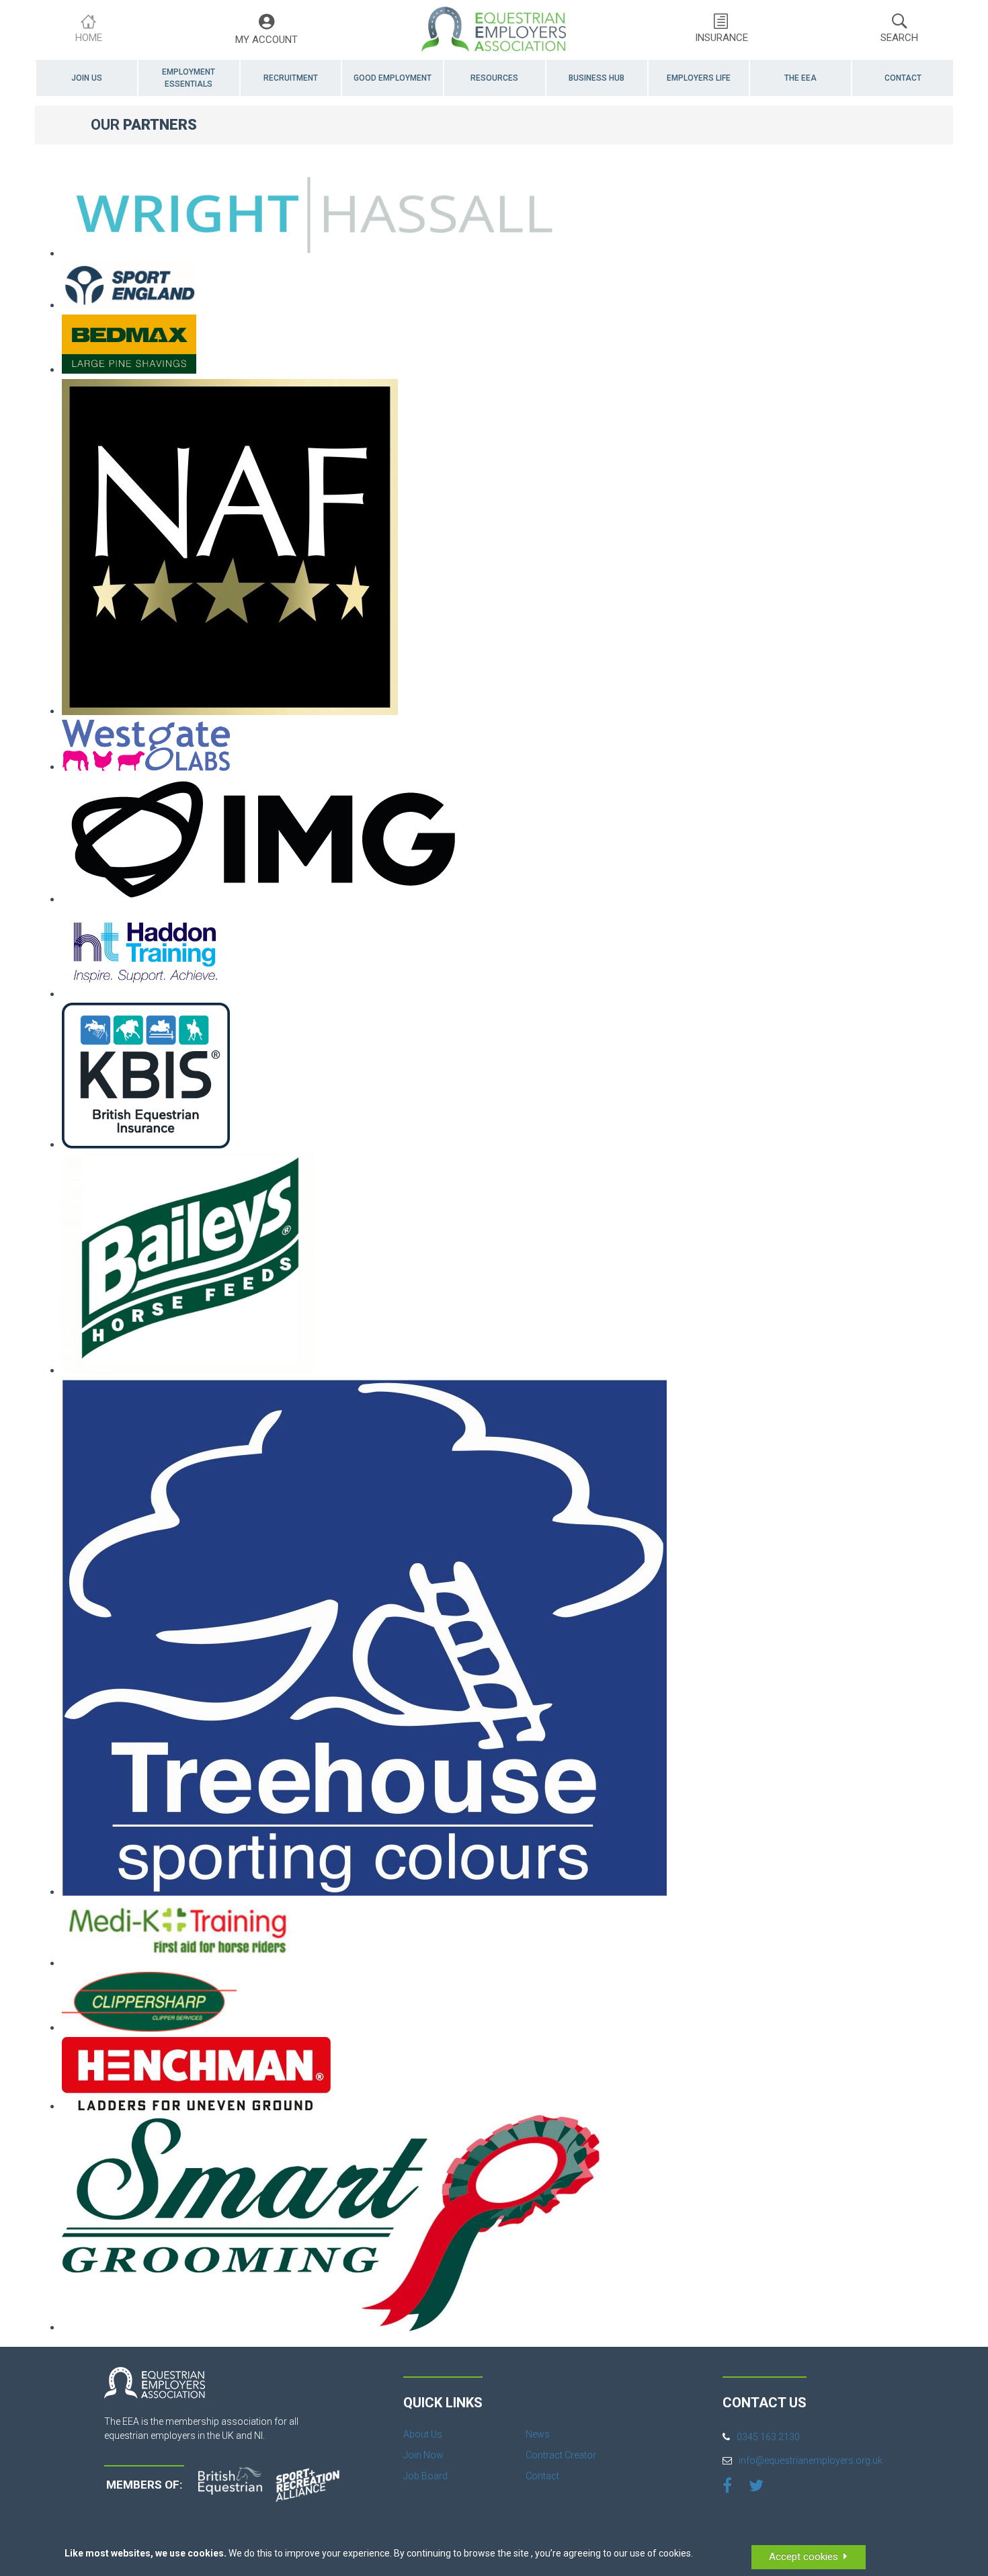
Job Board (425, 2476)
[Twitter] (756, 2485)
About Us (423, 2434)
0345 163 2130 (768, 2437)
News (538, 2434)
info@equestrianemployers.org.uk (811, 2460)
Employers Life (699, 78)
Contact (903, 78)
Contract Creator (561, 2455)
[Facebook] (727, 2485)
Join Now (423, 2455)
